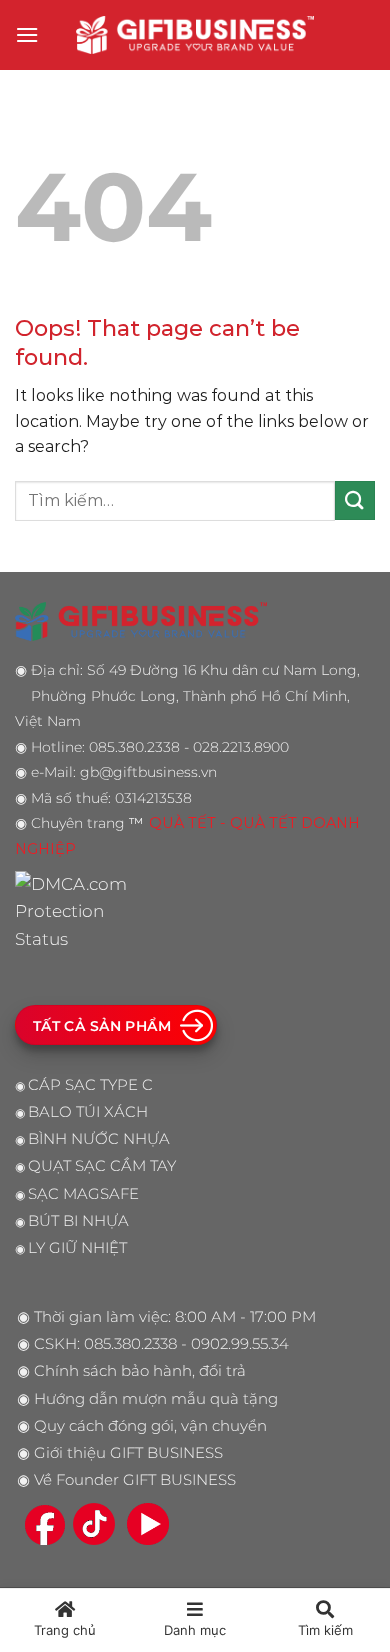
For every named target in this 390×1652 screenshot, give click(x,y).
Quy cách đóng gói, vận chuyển (150, 1426)
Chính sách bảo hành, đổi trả (140, 1371)
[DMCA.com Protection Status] (76, 910)
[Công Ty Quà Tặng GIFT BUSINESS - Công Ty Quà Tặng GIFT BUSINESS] (195, 34)
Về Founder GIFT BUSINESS (135, 1480)
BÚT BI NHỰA (78, 1221)
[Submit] (355, 500)
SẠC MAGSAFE (83, 1194)
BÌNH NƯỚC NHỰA (99, 1139)
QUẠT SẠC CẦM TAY (102, 1166)
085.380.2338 (130, 1344)
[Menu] (27, 34)
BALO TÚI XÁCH (88, 1112)
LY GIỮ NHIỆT (77, 1248)
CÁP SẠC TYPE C (90, 1085)
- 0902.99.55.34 (233, 1344)
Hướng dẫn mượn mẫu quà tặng (156, 1399)
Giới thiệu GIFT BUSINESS (128, 1453)
